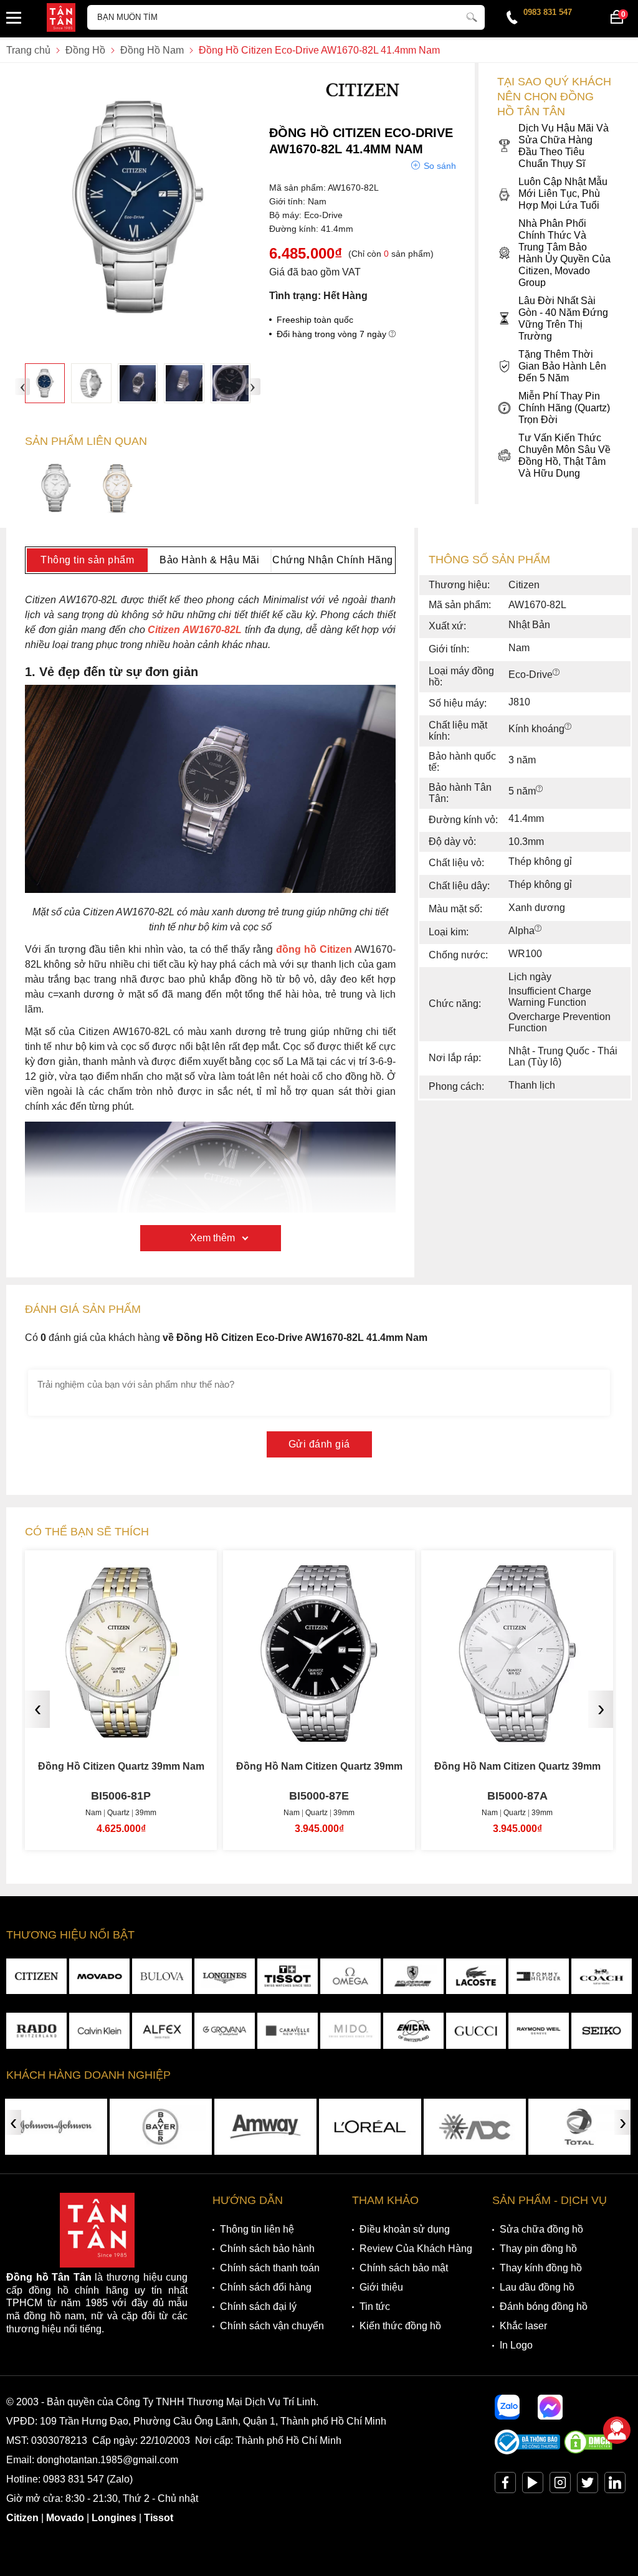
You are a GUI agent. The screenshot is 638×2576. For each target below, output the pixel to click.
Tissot (159, 2518)
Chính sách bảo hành (267, 2249)
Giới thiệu (381, 2287)
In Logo (516, 2345)
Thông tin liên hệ (257, 2229)
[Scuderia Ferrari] (413, 1976)
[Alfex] (162, 2030)
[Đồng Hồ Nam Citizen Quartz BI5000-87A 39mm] (319, 1733)
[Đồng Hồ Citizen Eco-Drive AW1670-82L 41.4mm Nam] (45, 383)
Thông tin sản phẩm (87, 560)
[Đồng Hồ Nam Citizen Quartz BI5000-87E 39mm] (121, 1733)
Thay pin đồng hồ (538, 2249)
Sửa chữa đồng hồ (541, 2229)
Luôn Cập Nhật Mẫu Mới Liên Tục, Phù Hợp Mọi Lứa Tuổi (563, 193)
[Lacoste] (476, 1976)
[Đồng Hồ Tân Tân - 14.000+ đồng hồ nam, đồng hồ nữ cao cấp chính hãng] (61, 19)
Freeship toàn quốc (315, 320)
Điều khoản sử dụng (405, 2229)
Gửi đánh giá (319, 1444)
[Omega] (350, 1976)
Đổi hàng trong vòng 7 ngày (333, 334)
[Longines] (225, 1976)
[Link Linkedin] (615, 2485)
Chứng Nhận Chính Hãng (333, 560)
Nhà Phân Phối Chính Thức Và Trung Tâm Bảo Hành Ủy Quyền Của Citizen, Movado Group (564, 253)
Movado (65, 2518)
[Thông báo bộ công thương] (528, 2451)
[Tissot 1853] (288, 1976)
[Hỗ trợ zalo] (507, 2407)
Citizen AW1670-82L (195, 630)
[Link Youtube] (533, 2485)
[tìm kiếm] (472, 16)
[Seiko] (602, 2030)
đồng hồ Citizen (314, 949)
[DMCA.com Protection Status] (588, 2451)
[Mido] (350, 2030)
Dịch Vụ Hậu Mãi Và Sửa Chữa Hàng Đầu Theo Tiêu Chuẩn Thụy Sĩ (564, 146)
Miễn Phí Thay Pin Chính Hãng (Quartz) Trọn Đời (564, 408)
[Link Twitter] (588, 2485)
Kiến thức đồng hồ (400, 2326)
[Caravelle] (288, 2030)
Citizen (22, 2518)
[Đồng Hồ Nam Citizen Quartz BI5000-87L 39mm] (517, 1733)
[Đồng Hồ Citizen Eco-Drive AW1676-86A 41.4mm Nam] (117, 489)
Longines (114, 2518)
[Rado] (36, 2030)
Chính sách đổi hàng (266, 2287)
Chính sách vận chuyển (272, 2326)
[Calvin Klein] (99, 2030)
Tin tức (375, 2306)
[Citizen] (363, 106)
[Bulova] (162, 1976)
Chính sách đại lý (258, 2306)
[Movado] (99, 1976)
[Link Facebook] (505, 2485)
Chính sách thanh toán (270, 2268)
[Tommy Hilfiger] (539, 1976)
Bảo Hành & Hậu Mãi (209, 560)
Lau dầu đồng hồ (537, 2287)
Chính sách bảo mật (404, 2268)
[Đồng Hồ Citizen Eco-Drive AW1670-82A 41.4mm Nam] (56, 489)
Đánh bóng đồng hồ (544, 2306)
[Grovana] (225, 2030)
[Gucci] (476, 2030)
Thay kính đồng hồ (541, 2268)
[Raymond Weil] (539, 2030)
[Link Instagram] (560, 2485)
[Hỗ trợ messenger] (550, 2407)
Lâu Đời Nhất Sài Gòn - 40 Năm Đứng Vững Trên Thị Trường (563, 318)
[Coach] (602, 1976)
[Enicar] (413, 2030)
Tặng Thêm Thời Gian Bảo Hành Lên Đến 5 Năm (562, 366)
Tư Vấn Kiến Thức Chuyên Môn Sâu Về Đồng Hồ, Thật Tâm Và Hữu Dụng (564, 456)
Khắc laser (523, 2326)
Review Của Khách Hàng (416, 2249)
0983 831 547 (548, 12)
